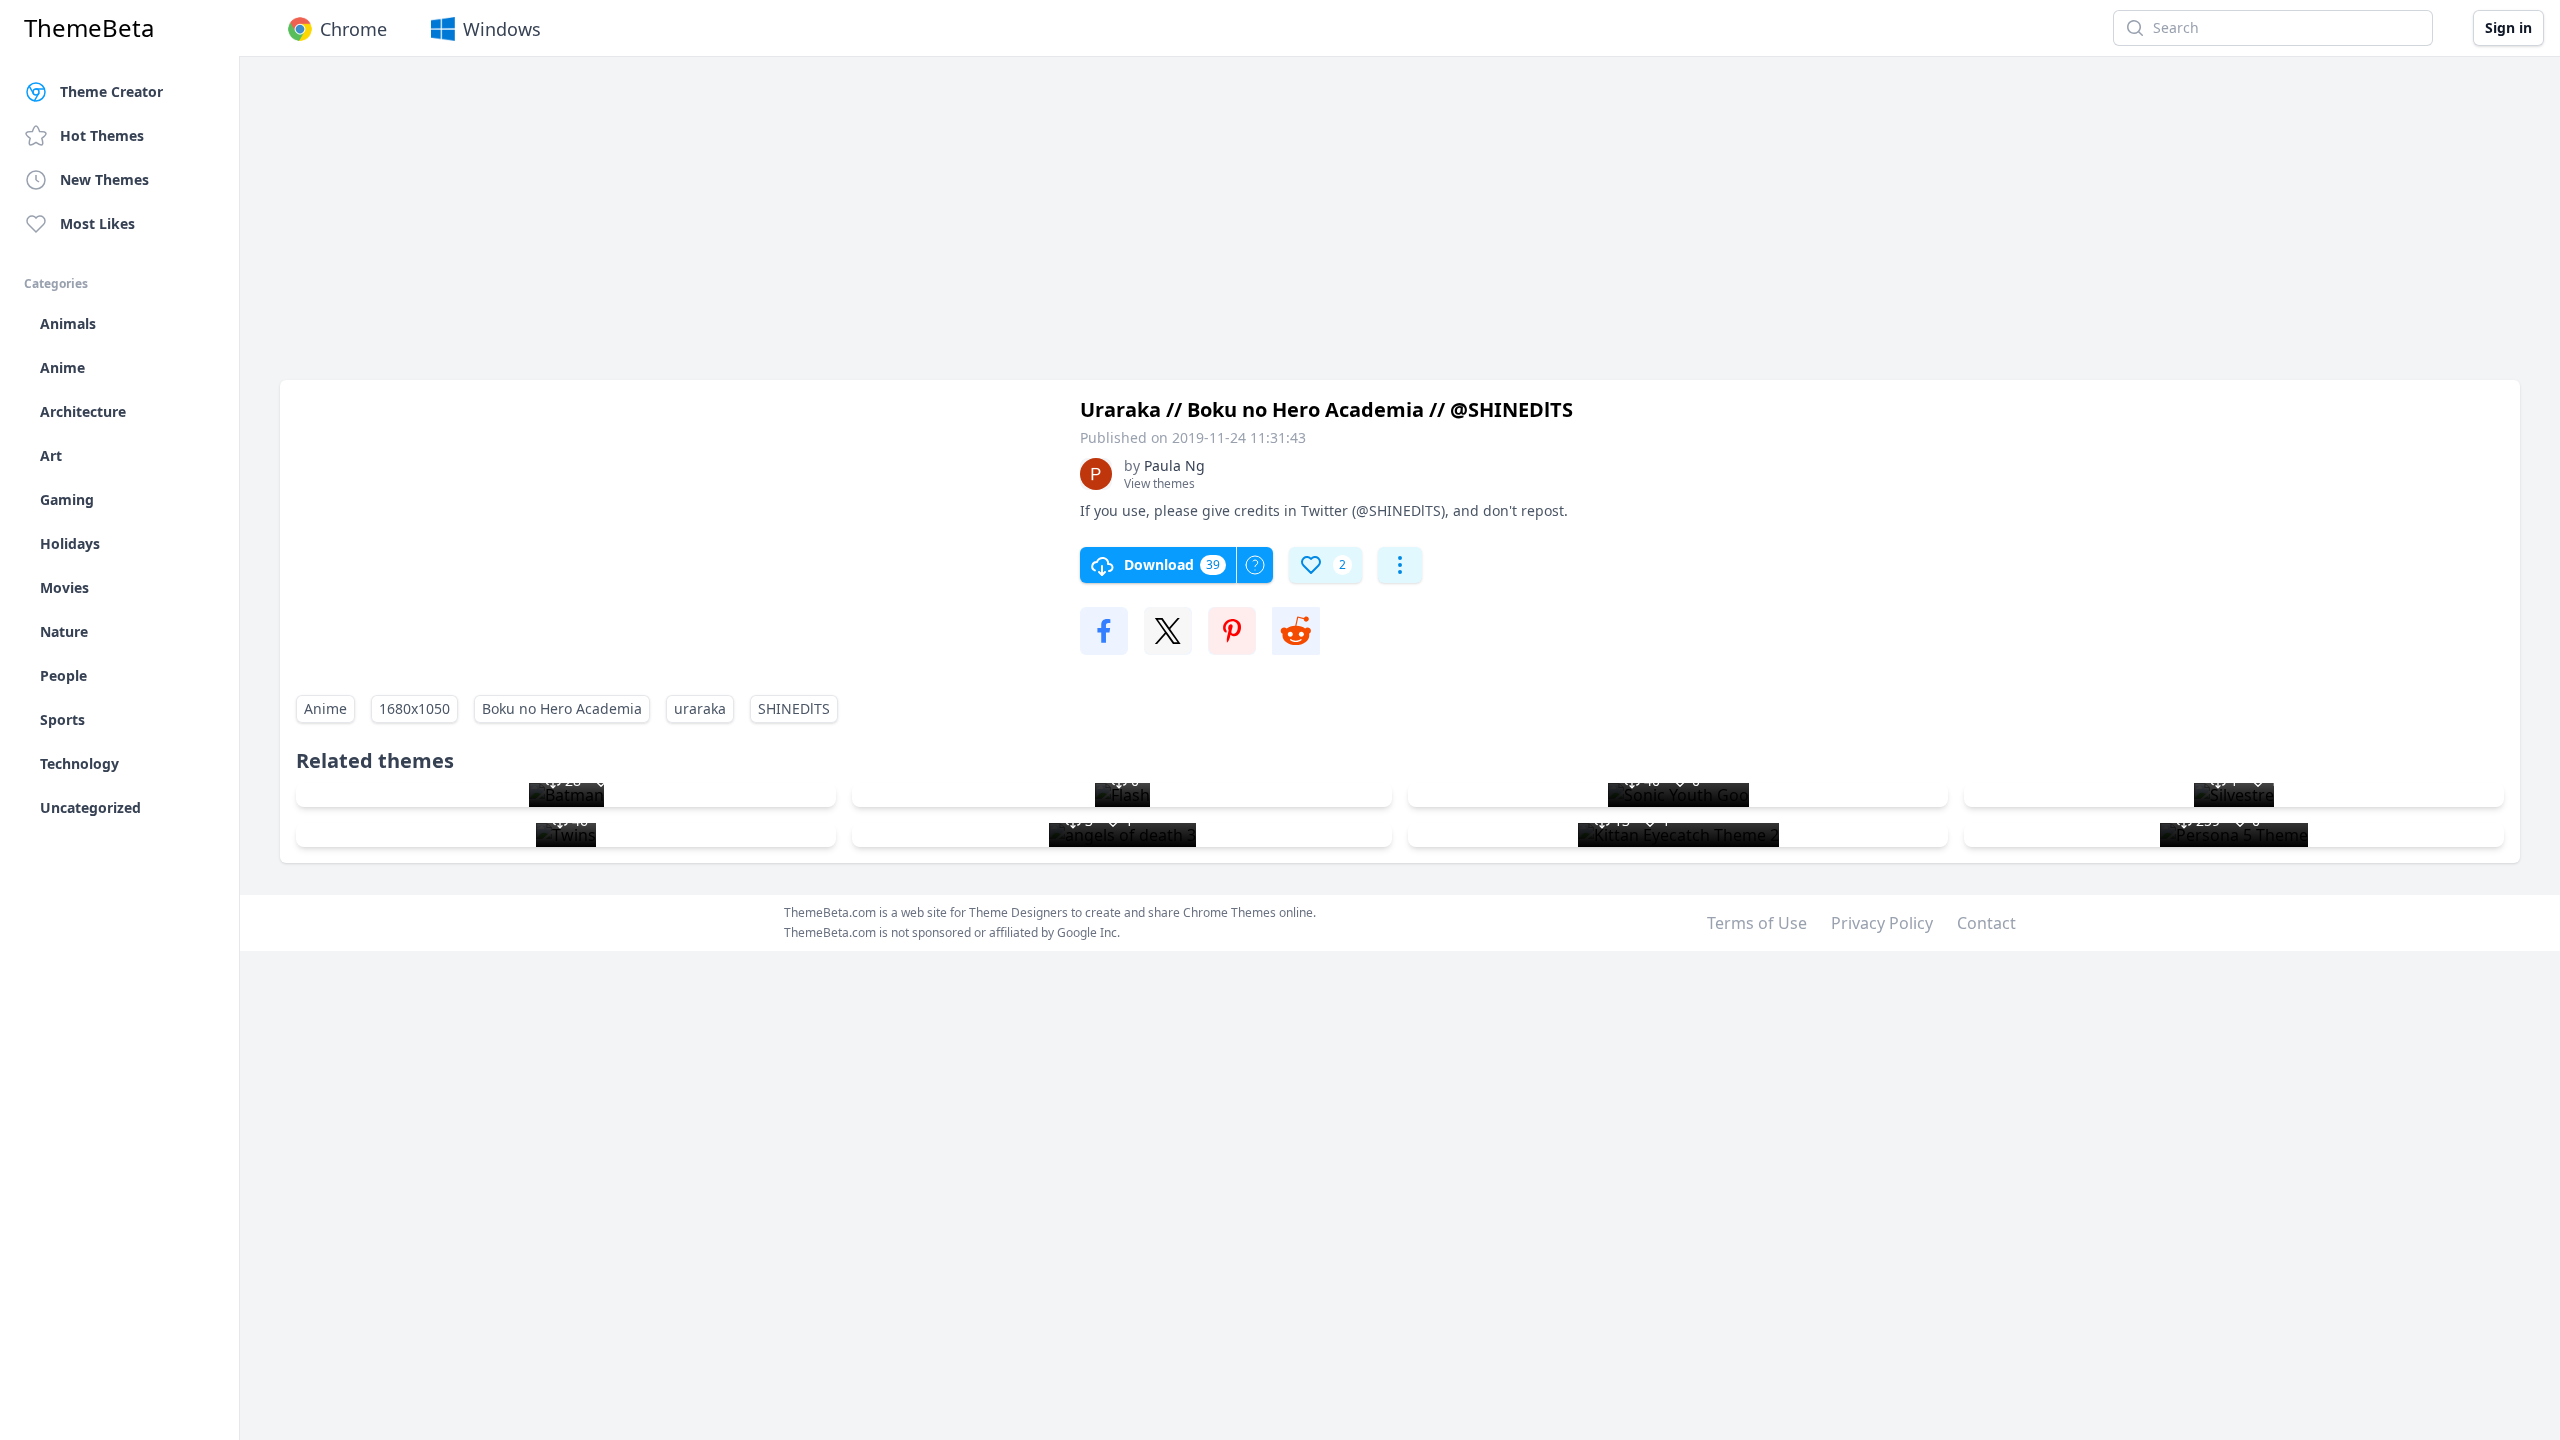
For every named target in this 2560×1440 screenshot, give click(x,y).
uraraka (700, 708)
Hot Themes (102, 135)
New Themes (104, 179)
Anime (325, 708)
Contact (1986, 923)
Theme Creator (111, 91)
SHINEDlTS (794, 708)
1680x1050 (414, 708)
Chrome (353, 29)
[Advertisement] (880, 228)
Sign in (2508, 27)
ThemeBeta (89, 28)
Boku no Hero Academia (562, 708)
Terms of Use (1757, 923)
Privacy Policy (1882, 923)
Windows (502, 29)
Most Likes (97, 223)
